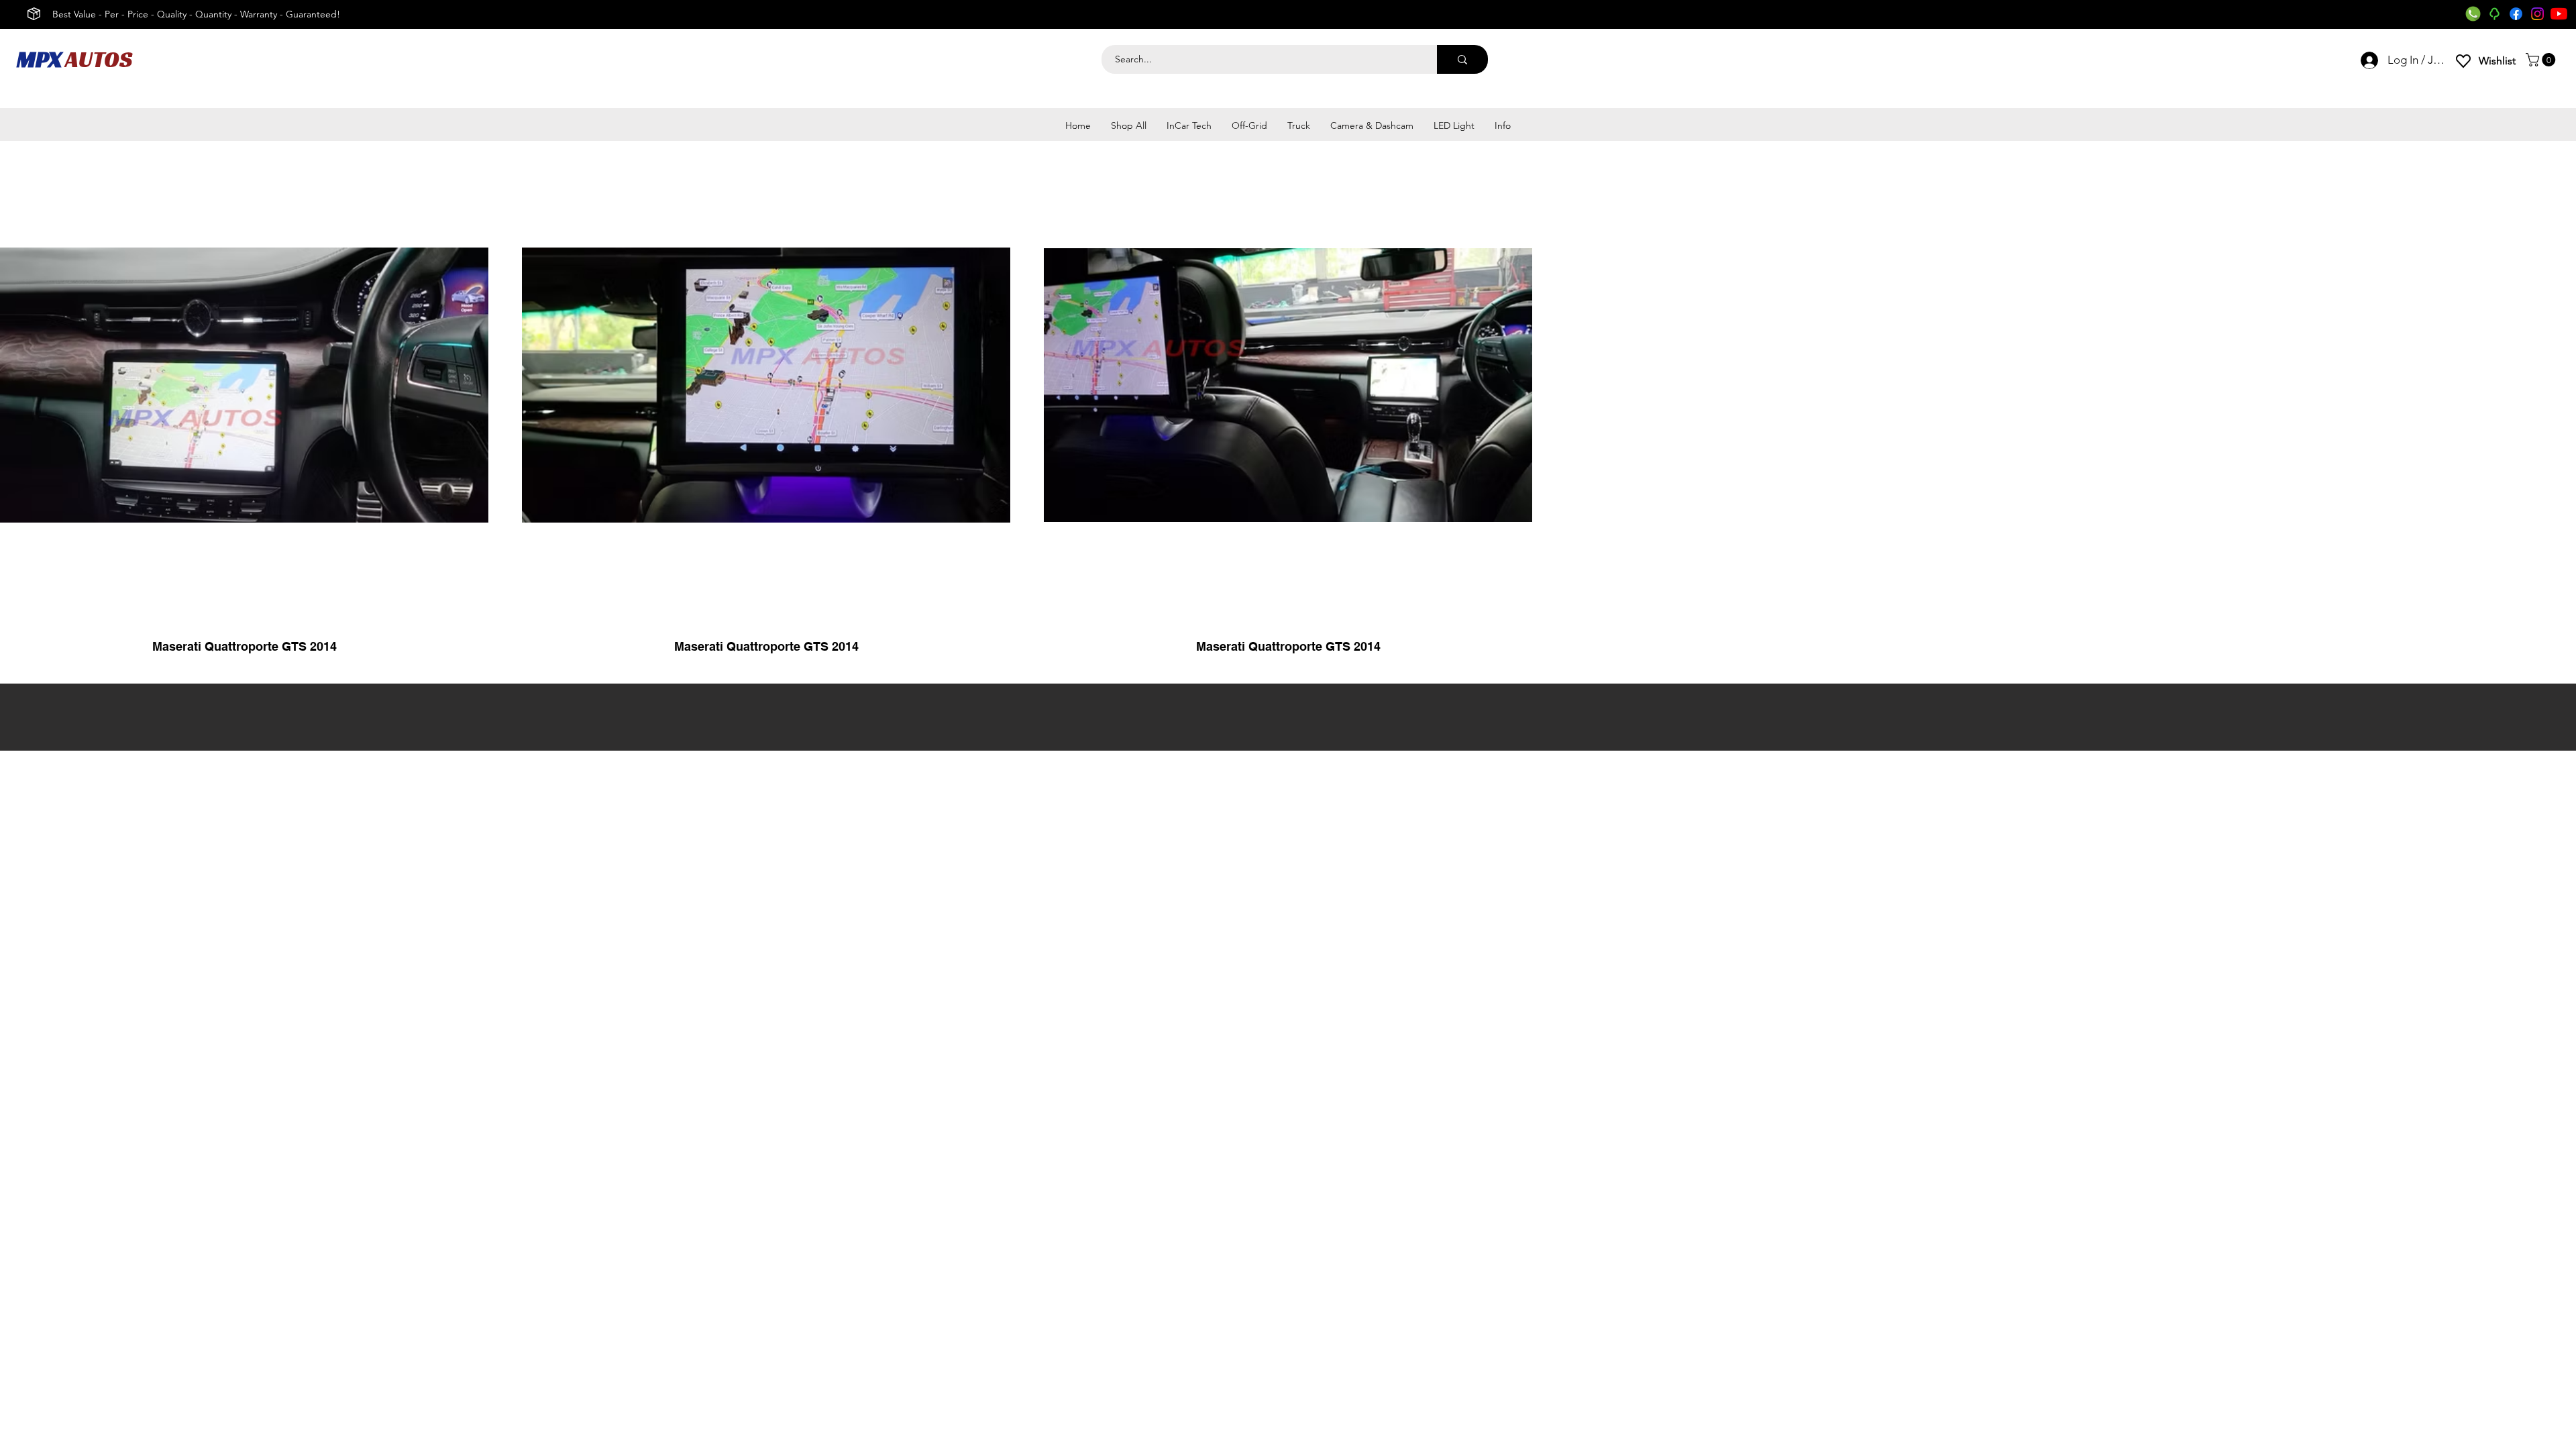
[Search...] (1462, 59)
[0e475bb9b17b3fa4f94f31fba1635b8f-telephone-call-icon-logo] (2473, 14)
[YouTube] (2559, 14)
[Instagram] (2537, 14)
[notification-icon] (2494, 14)
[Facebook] (2516, 14)
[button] (2542, 60)
